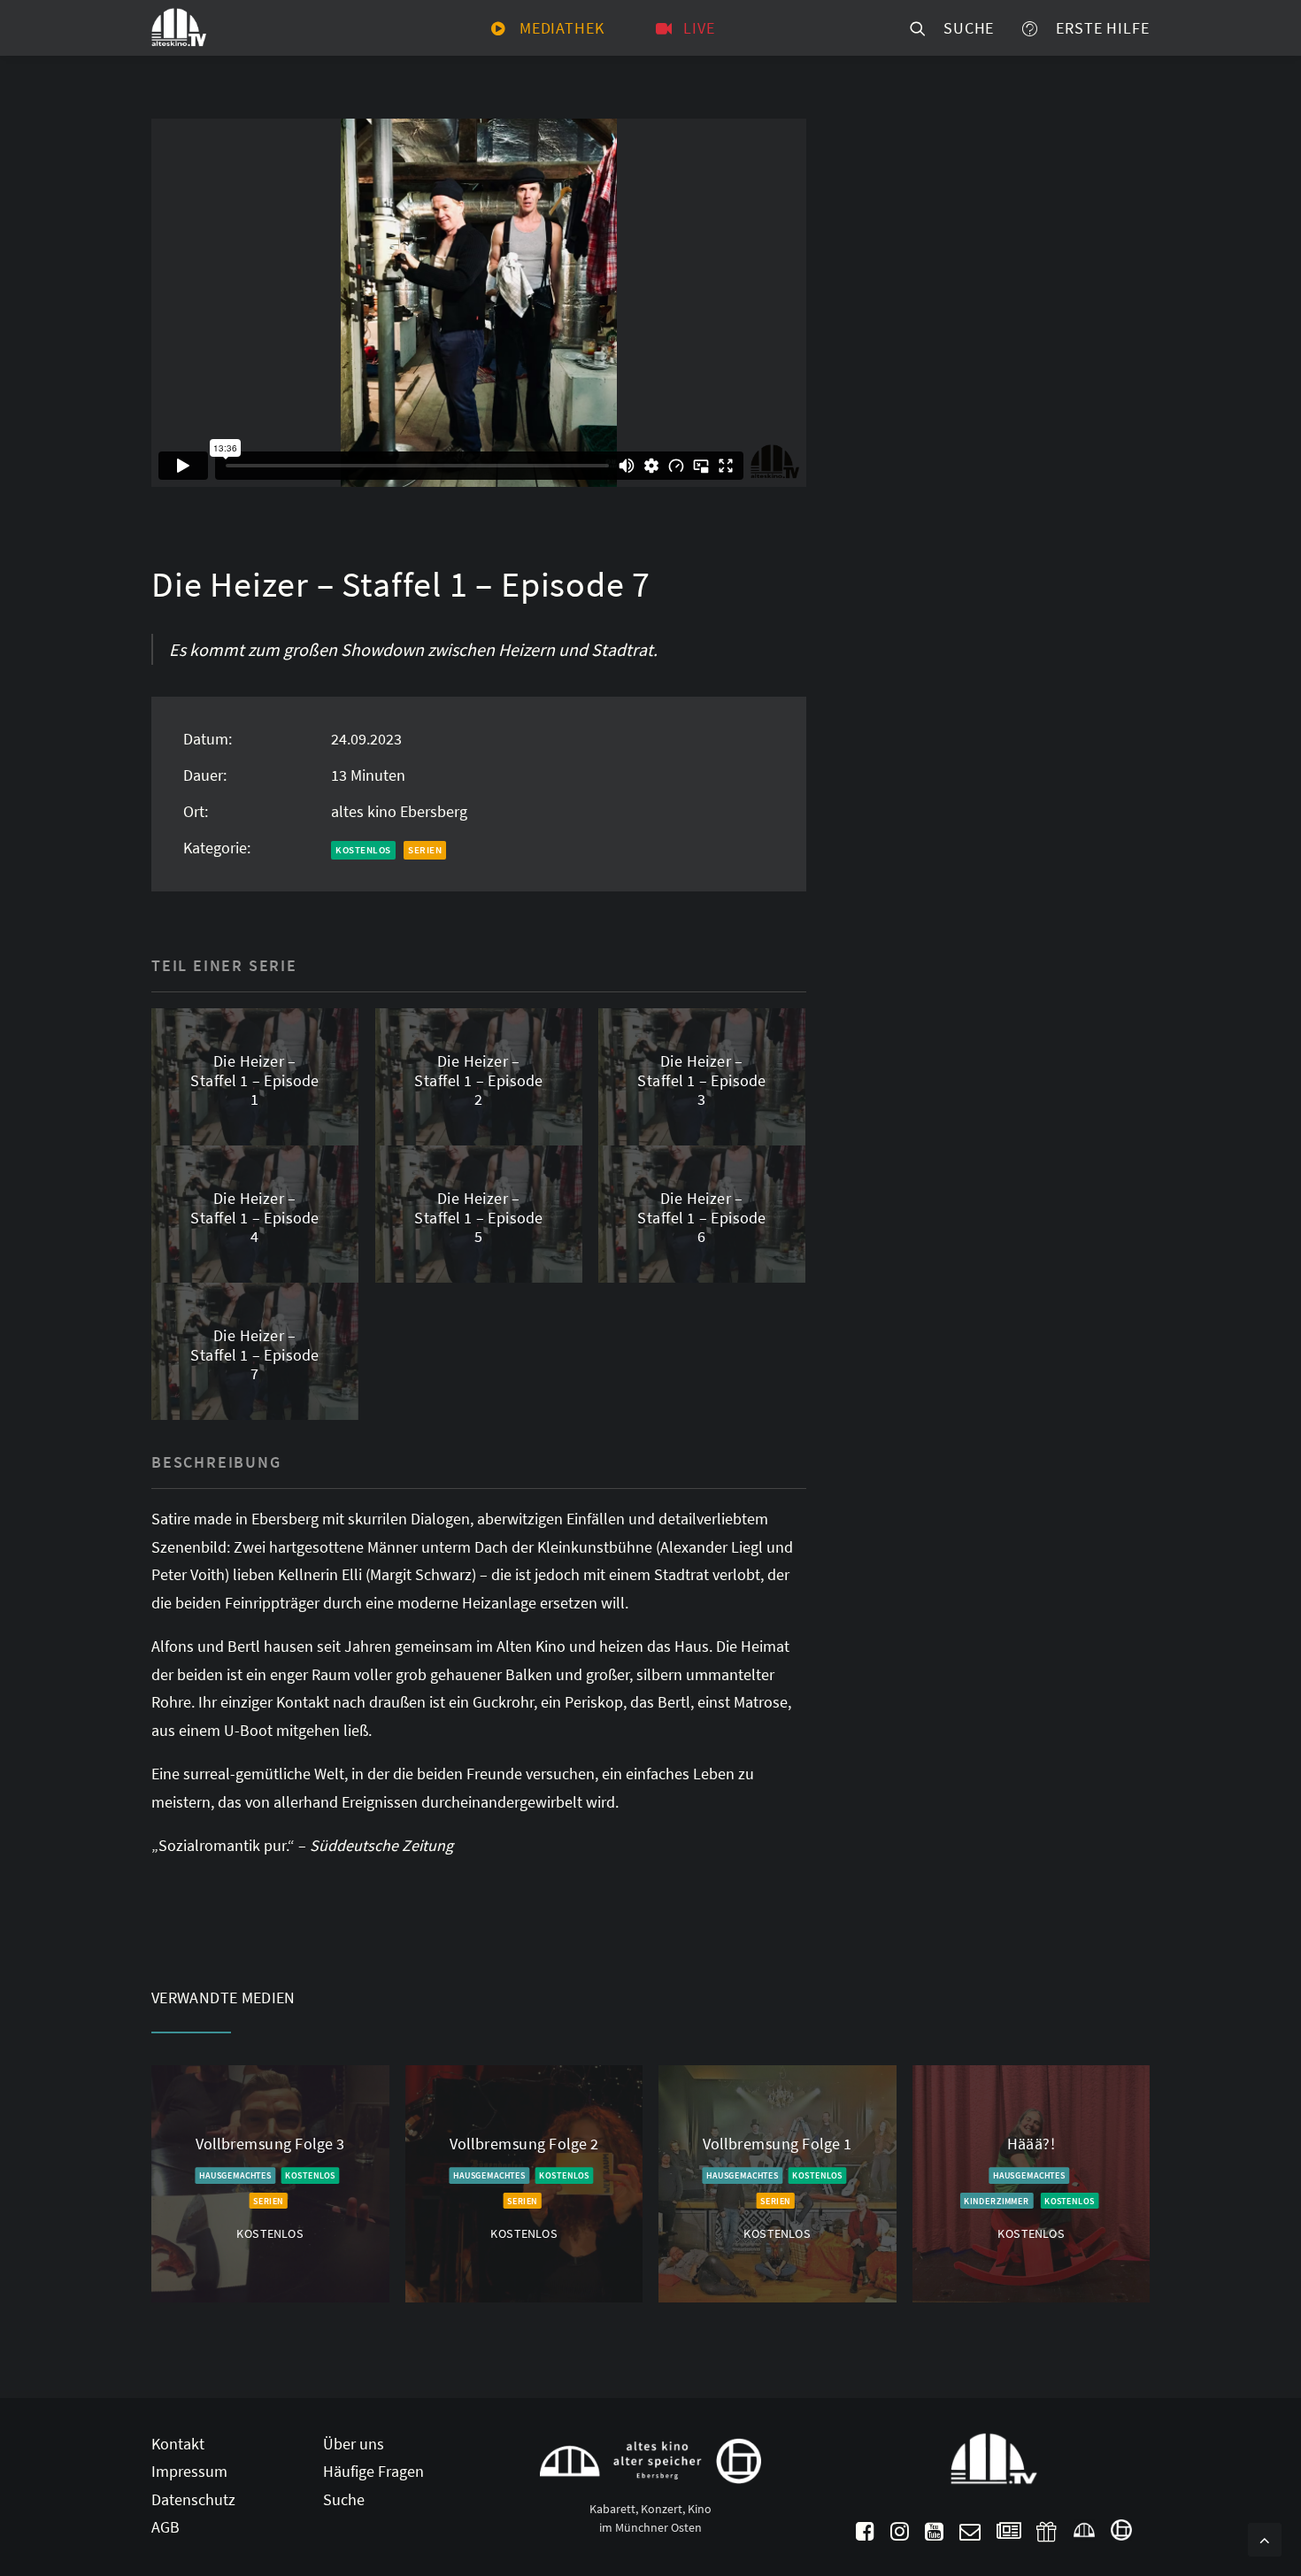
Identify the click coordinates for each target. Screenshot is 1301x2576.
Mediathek (562, 28)
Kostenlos (363, 850)
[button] (865, 2535)
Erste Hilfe (1098, 28)
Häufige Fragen (373, 2471)
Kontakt (178, 2444)
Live (699, 28)
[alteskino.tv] (179, 28)
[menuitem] (548, 28)
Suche (964, 28)
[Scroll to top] (1265, 2537)
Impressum (189, 2471)
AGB (166, 2527)
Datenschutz (193, 2499)
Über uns (354, 2444)
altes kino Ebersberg (399, 811)
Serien (425, 850)
